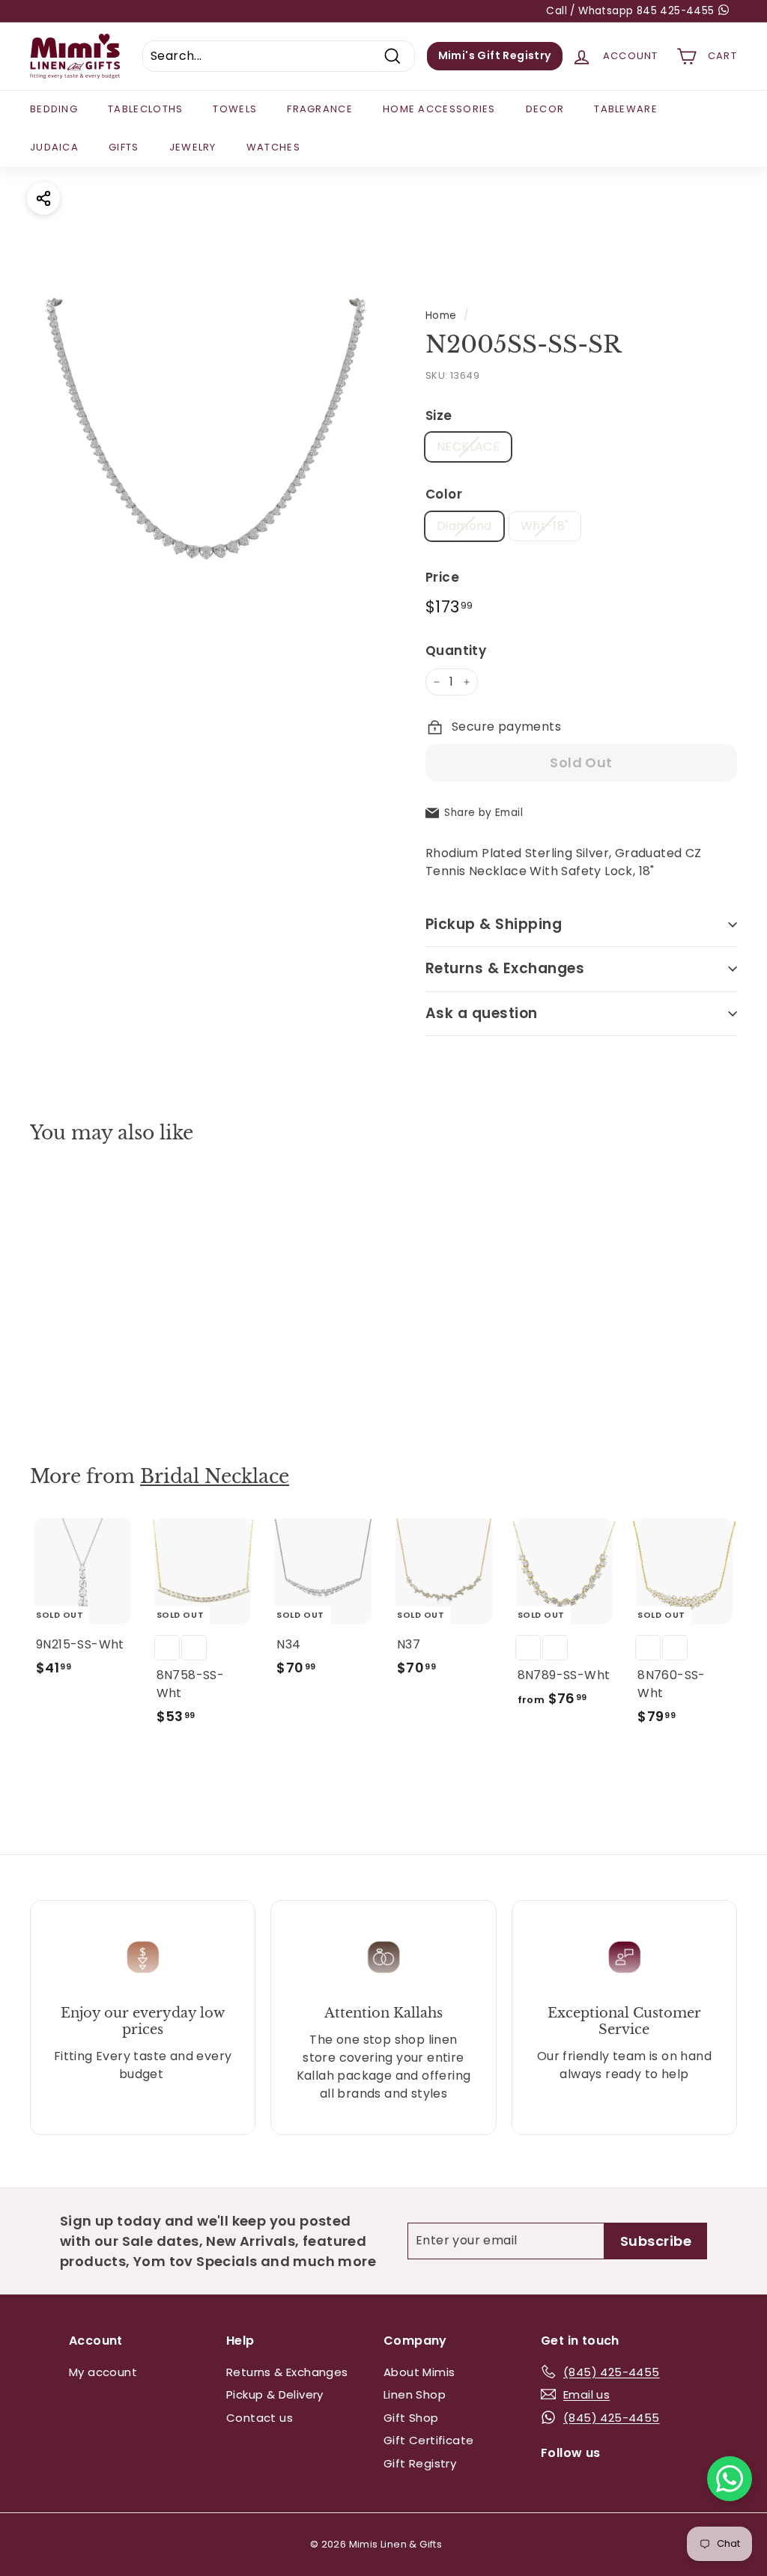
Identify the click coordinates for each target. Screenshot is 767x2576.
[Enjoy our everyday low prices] (143, 1957)
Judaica (54, 147)
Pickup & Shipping (494, 924)
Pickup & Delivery (275, 2394)
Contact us (260, 2418)
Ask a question (482, 1013)
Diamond (464, 526)
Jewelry (193, 147)
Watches (273, 147)
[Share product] (43, 198)
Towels (235, 109)
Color (444, 494)
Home (441, 316)
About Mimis (419, 2372)
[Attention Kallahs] (383, 1957)
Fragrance (320, 109)
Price (442, 577)
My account (103, 2372)
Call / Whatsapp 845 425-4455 (632, 11)
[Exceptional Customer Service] (624, 1957)
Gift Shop (411, 2418)
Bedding (54, 109)
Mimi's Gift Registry (495, 55)
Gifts (124, 147)
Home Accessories (439, 109)
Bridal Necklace (215, 1477)
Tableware (626, 109)
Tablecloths (145, 109)
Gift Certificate (428, 2440)
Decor (545, 109)
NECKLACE (468, 447)
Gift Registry (420, 2463)
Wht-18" (545, 526)
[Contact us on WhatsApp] (730, 2479)
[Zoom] (203, 440)
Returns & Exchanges (505, 968)
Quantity (456, 651)
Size (439, 415)
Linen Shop (415, 2394)
